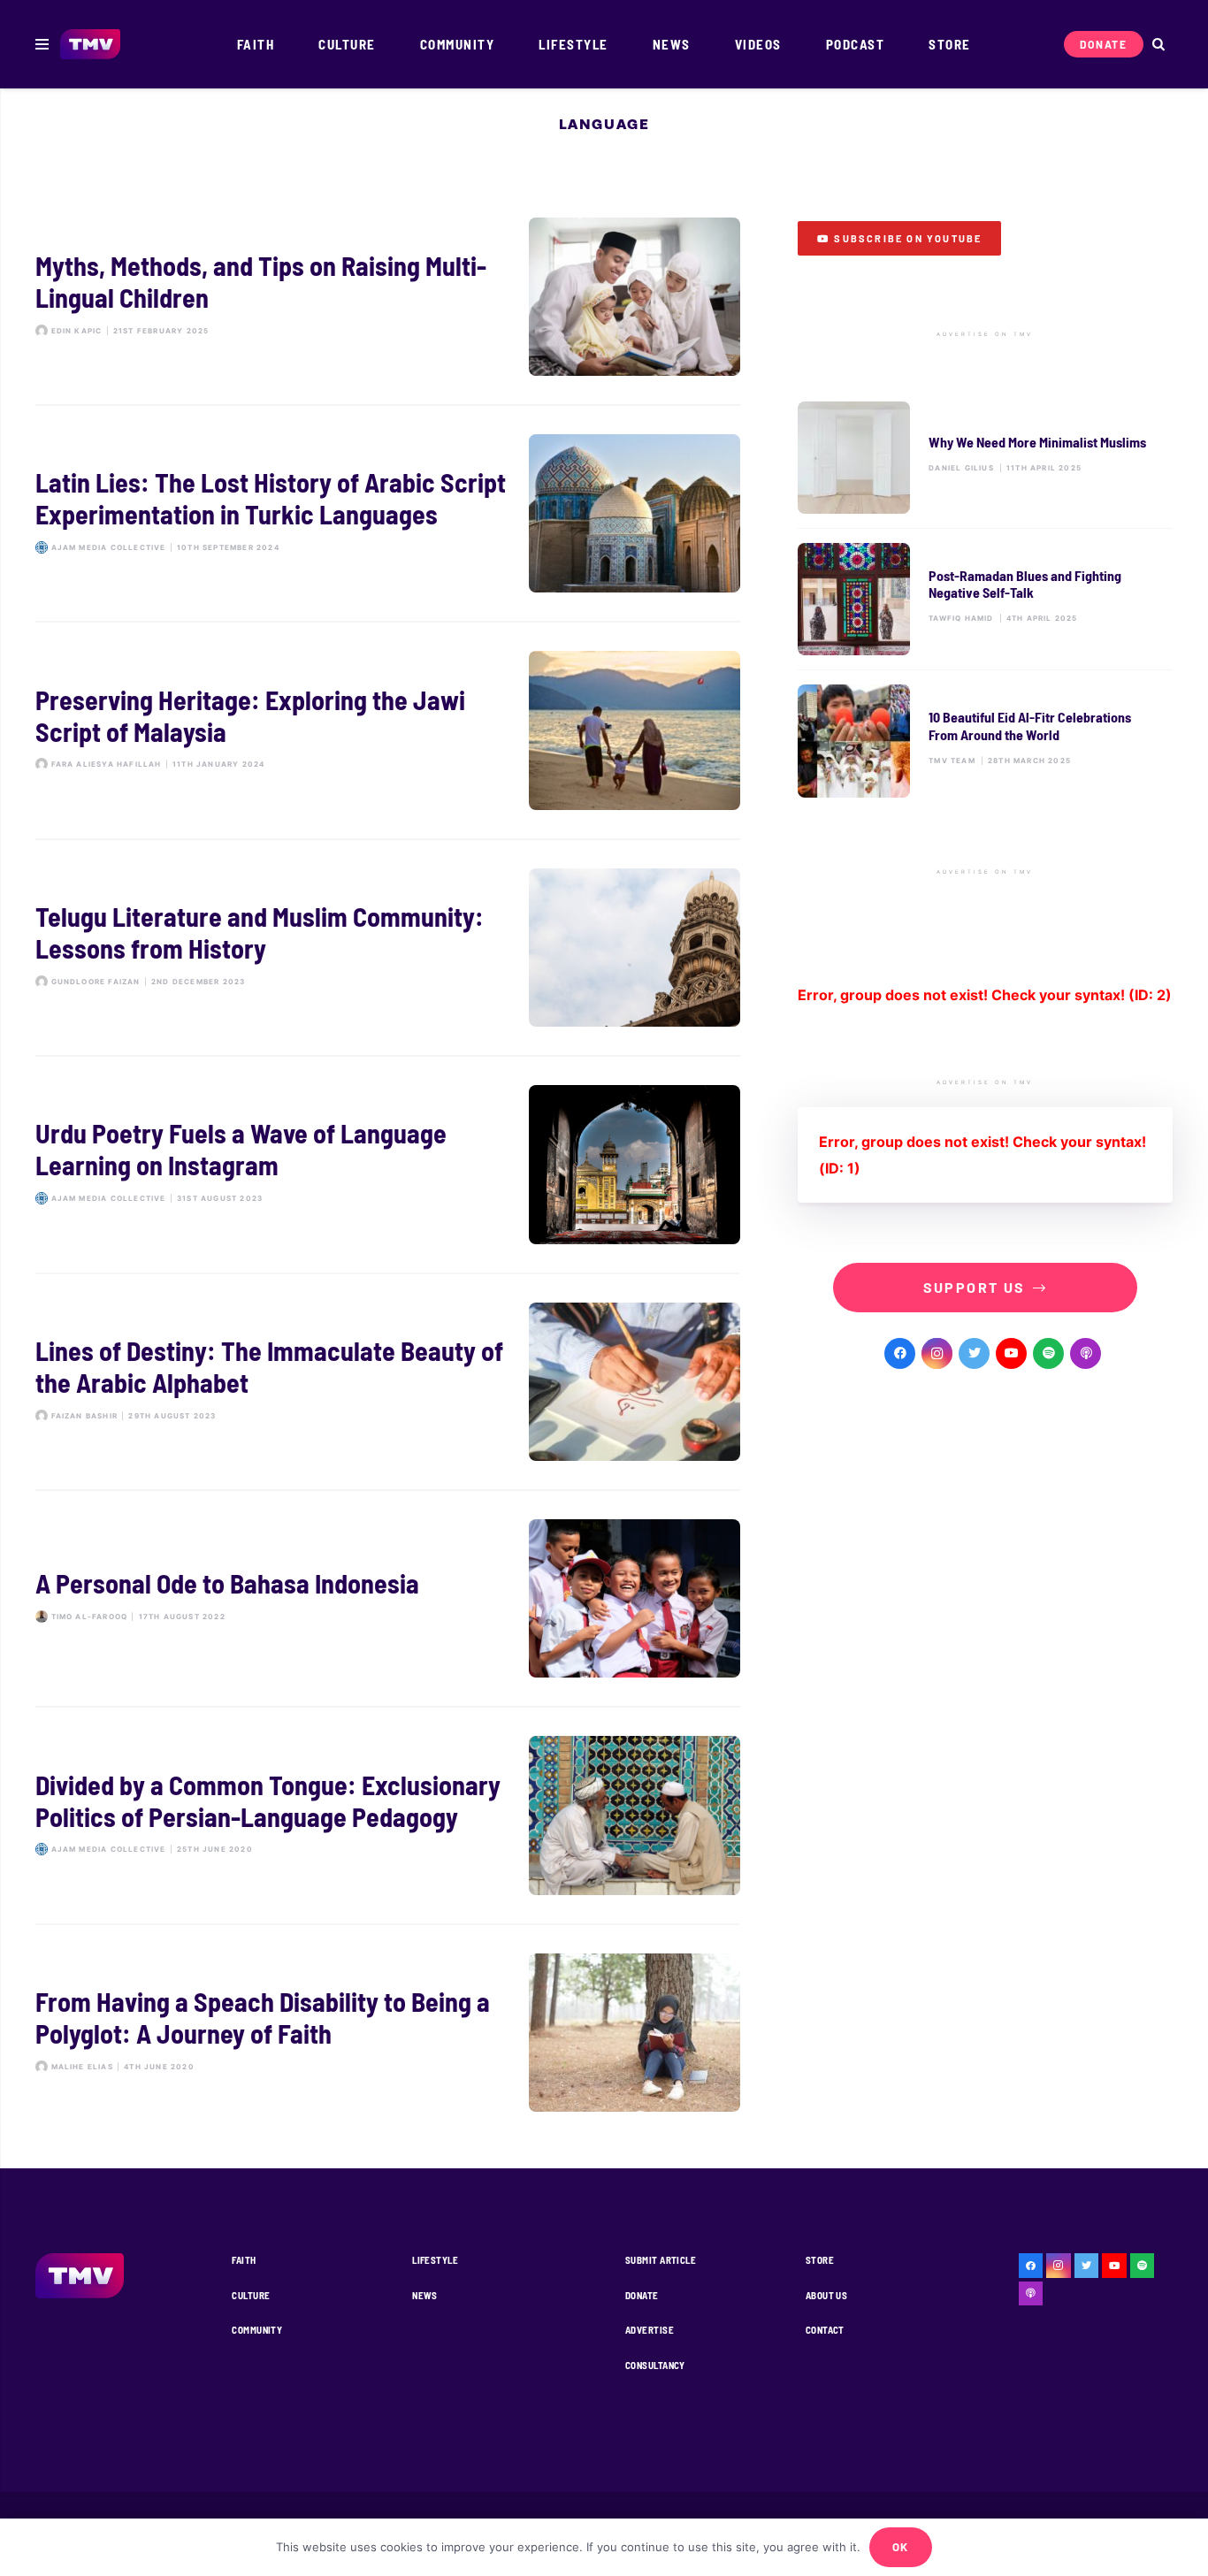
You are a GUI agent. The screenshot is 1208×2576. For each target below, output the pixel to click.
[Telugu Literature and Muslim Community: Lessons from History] (388, 948)
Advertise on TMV (985, 334)
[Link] (91, 45)
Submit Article (661, 2260)
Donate (642, 2295)
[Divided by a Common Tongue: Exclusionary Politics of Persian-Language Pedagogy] (388, 1815)
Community (257, 2330)
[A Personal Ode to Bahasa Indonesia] (388, 1598)
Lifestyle (435, 2260)
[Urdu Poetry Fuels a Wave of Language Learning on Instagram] (388, 1164)
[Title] (1048, 1353)
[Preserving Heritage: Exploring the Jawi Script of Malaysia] (388, 730)
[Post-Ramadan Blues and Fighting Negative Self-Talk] (985, 599)
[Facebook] (900, 1353)
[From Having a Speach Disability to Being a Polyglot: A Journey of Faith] (388, 2033)
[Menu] (42, 44)
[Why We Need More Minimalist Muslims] (985, 458)
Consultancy (655, 2365)
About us (827, 2295)
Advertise (650, 2330)
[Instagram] (937, 1353)
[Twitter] (974, 1353)
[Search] (1158, 45)
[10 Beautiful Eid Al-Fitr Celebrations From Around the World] (985, 741)
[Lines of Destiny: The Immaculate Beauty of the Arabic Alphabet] (388, 1382)
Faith (244, 2260)
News (425, 2295)
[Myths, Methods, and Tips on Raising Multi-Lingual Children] (388, 297)
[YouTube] (1011, 1353)
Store (820, 2260)
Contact (825, 2330)
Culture (251, 2295)
